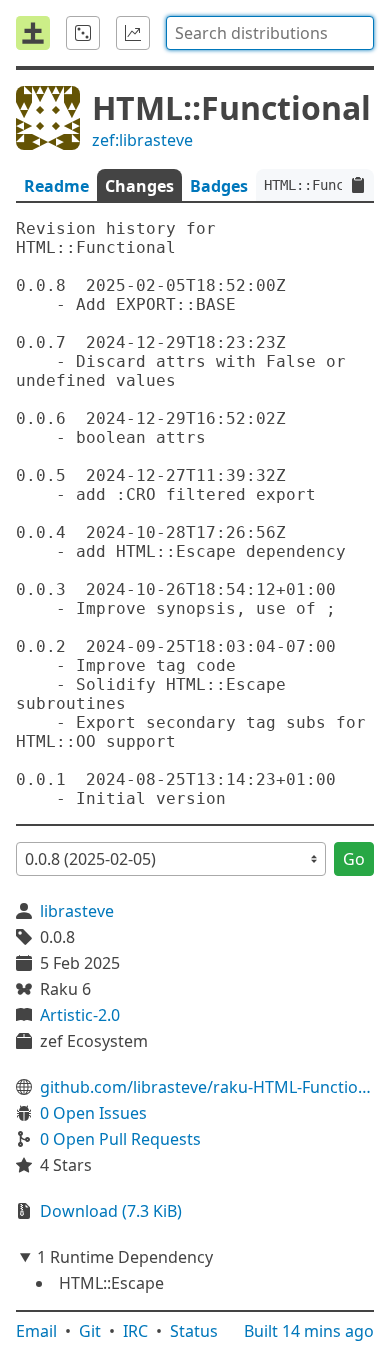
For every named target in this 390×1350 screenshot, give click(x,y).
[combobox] (270, 33)
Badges (219, 186)
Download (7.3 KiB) (111, 1211)
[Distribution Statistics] (133, 33)
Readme (56, 186)
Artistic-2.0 (80, 1015)
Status (194, 1331)
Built (309, 1331)
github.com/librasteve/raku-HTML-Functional (207, 1087)
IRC (135, 1331)
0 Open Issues (93, 1113)
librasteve (77, 911)
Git (90, 1331)
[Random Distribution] (83, 33)
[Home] (33, 33)
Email (36, 1331)
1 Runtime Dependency (125, 1257)
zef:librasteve (142, 140)
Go (354, 859)
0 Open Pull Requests (120, 1139)
